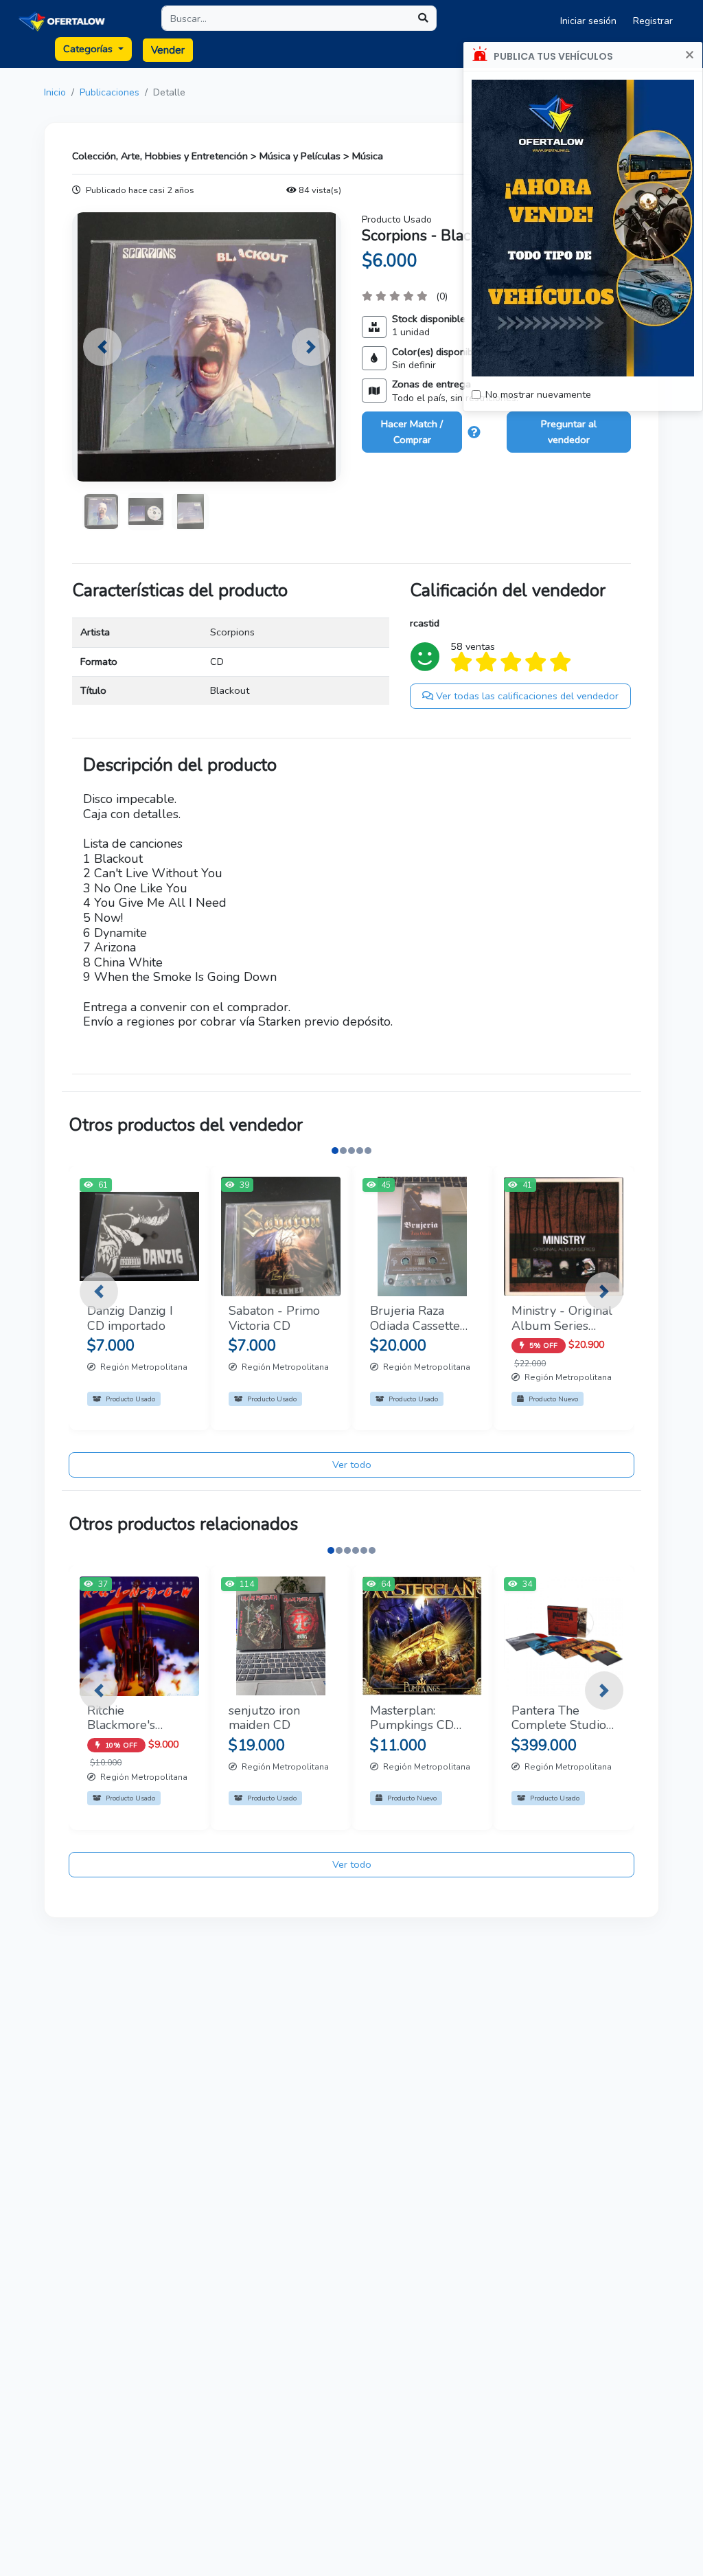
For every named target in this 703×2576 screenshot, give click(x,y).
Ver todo (352, 1465)
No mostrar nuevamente (538, 395)
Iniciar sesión (588, 21)
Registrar (653, 21)
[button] (102, 347)
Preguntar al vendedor (569, 432)
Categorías (89, 49)
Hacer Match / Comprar (412, 432)
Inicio (55, 92)
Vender (168, 50)
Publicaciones (110, 92)
